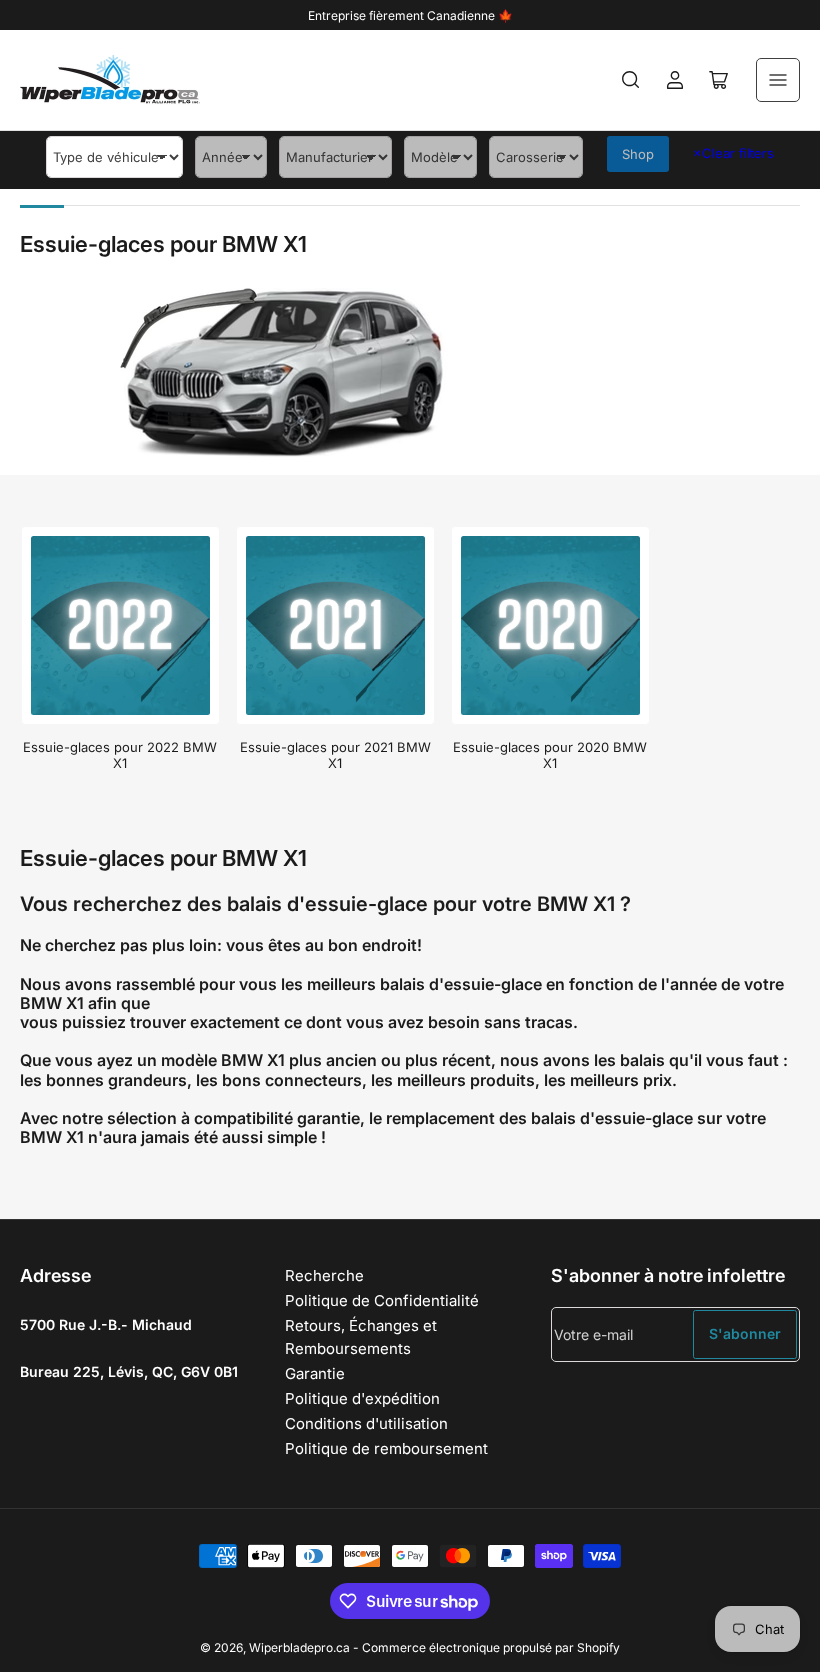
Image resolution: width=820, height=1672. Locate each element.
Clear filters (733, 153)
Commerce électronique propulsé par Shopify (491, 1647)
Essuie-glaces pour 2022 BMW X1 (120, 755)
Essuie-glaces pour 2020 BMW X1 (550, 755)
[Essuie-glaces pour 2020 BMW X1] (550, 625)
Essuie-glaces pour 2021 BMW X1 (335, 755)
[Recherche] (631, 80)
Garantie (315, 1373)
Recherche (324, 1275)
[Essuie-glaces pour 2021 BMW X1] (335, 625)
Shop (638, 154)
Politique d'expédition (362, 1398)
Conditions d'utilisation (366, 1423)
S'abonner (745, 1333)
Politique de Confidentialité (382, 1300)
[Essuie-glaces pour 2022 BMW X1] (120, 625)
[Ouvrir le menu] (778, 80)
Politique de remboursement (386, 1448)
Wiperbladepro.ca (299, 1647)
